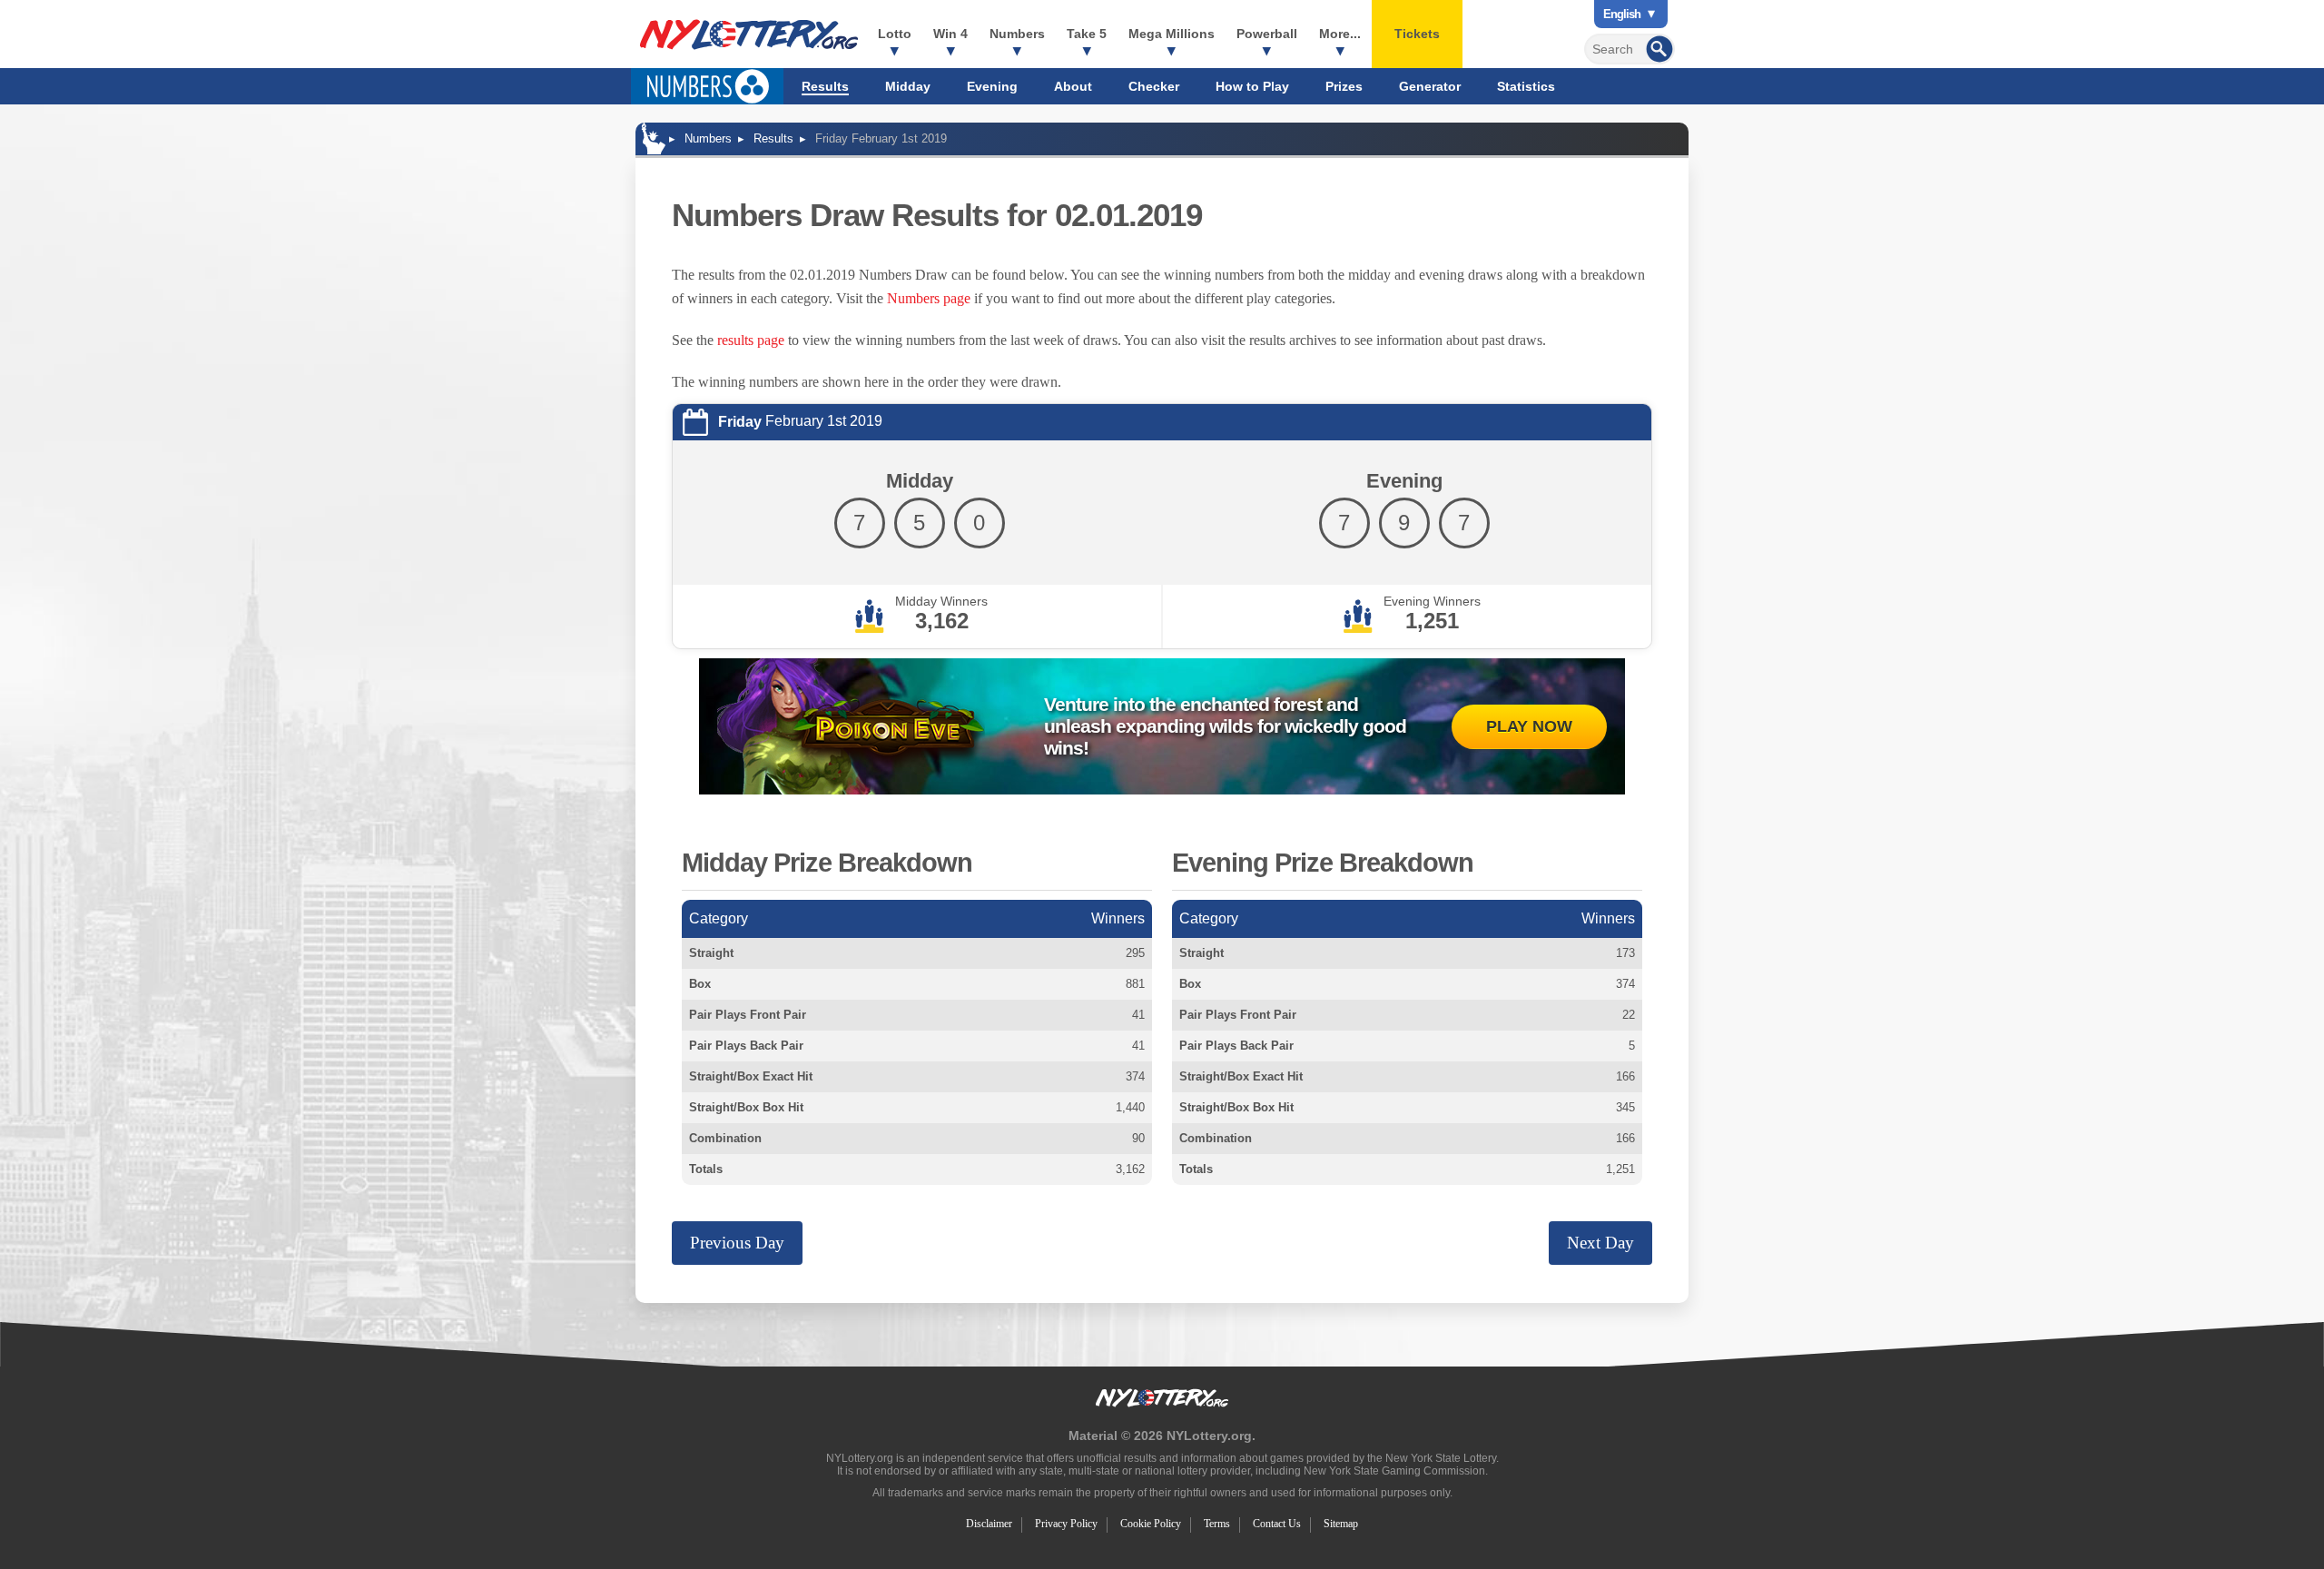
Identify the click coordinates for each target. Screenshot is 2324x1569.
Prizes (1344, 86)
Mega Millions (1172, 34)
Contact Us (1277, 1524)
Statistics (1526, 86)
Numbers (1017, 34)
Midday (908, 86)
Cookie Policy (1151, 1524)
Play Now (1529, 726)
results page (751, 340)
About (1073, 86)
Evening (992, 86)
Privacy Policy (1066, 1524)
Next (1600, 1243)
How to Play (1252, 86)
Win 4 (950, 34)
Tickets (1417, 34)
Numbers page (929, 298)
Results (825, 86)
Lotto (895, 34)
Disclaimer (989, 1524)
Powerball (1267, 34)
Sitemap (1341, 1524)
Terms (1217, 1524)
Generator (1430, 86)
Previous (737, 1243)
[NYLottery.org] (749, 35)
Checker (1154, 86)
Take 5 (1087, 34)
